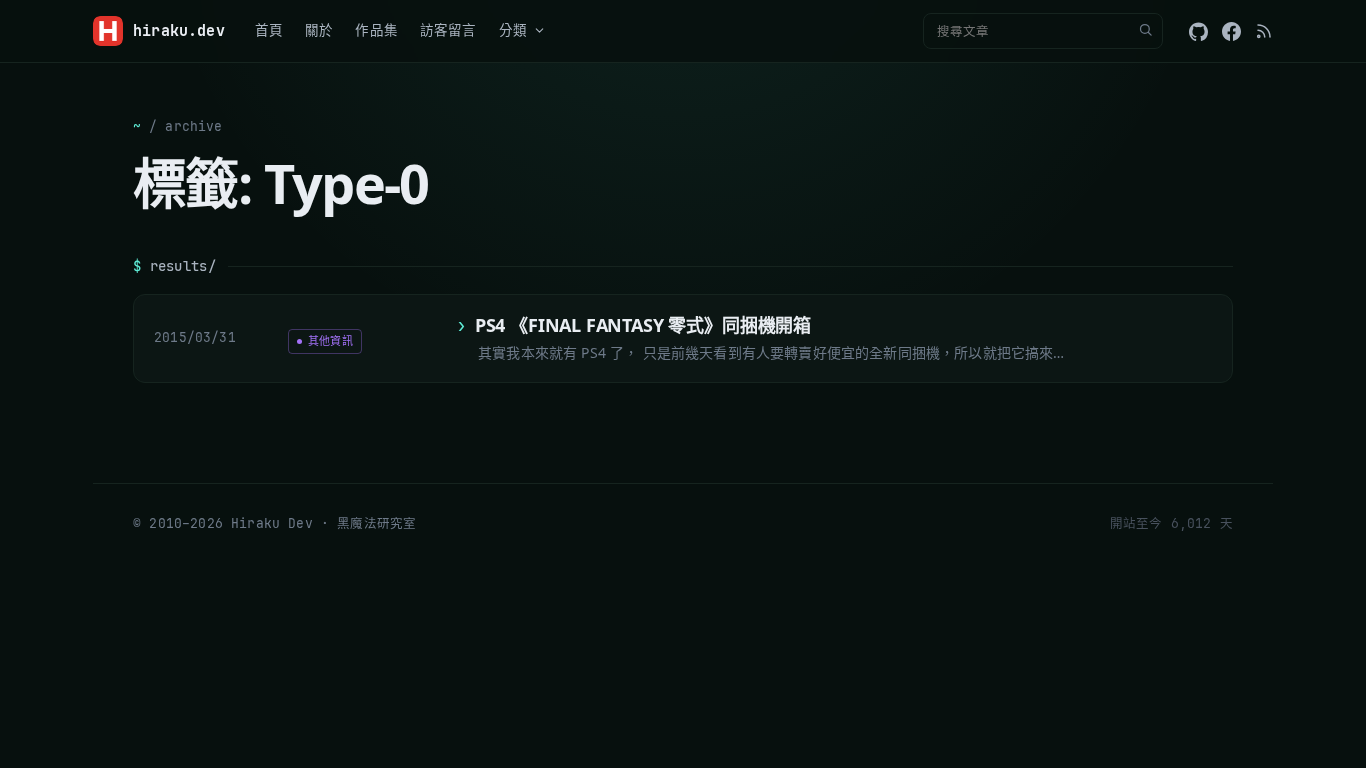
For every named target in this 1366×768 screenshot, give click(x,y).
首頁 (269, 30)
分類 (513, 30)
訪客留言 (448, 30)
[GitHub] (1198, 31)
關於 (319, 30)
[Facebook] (1231, 31)
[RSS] (1264, 31)
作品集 (376, 30)
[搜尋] (1145, 31)
